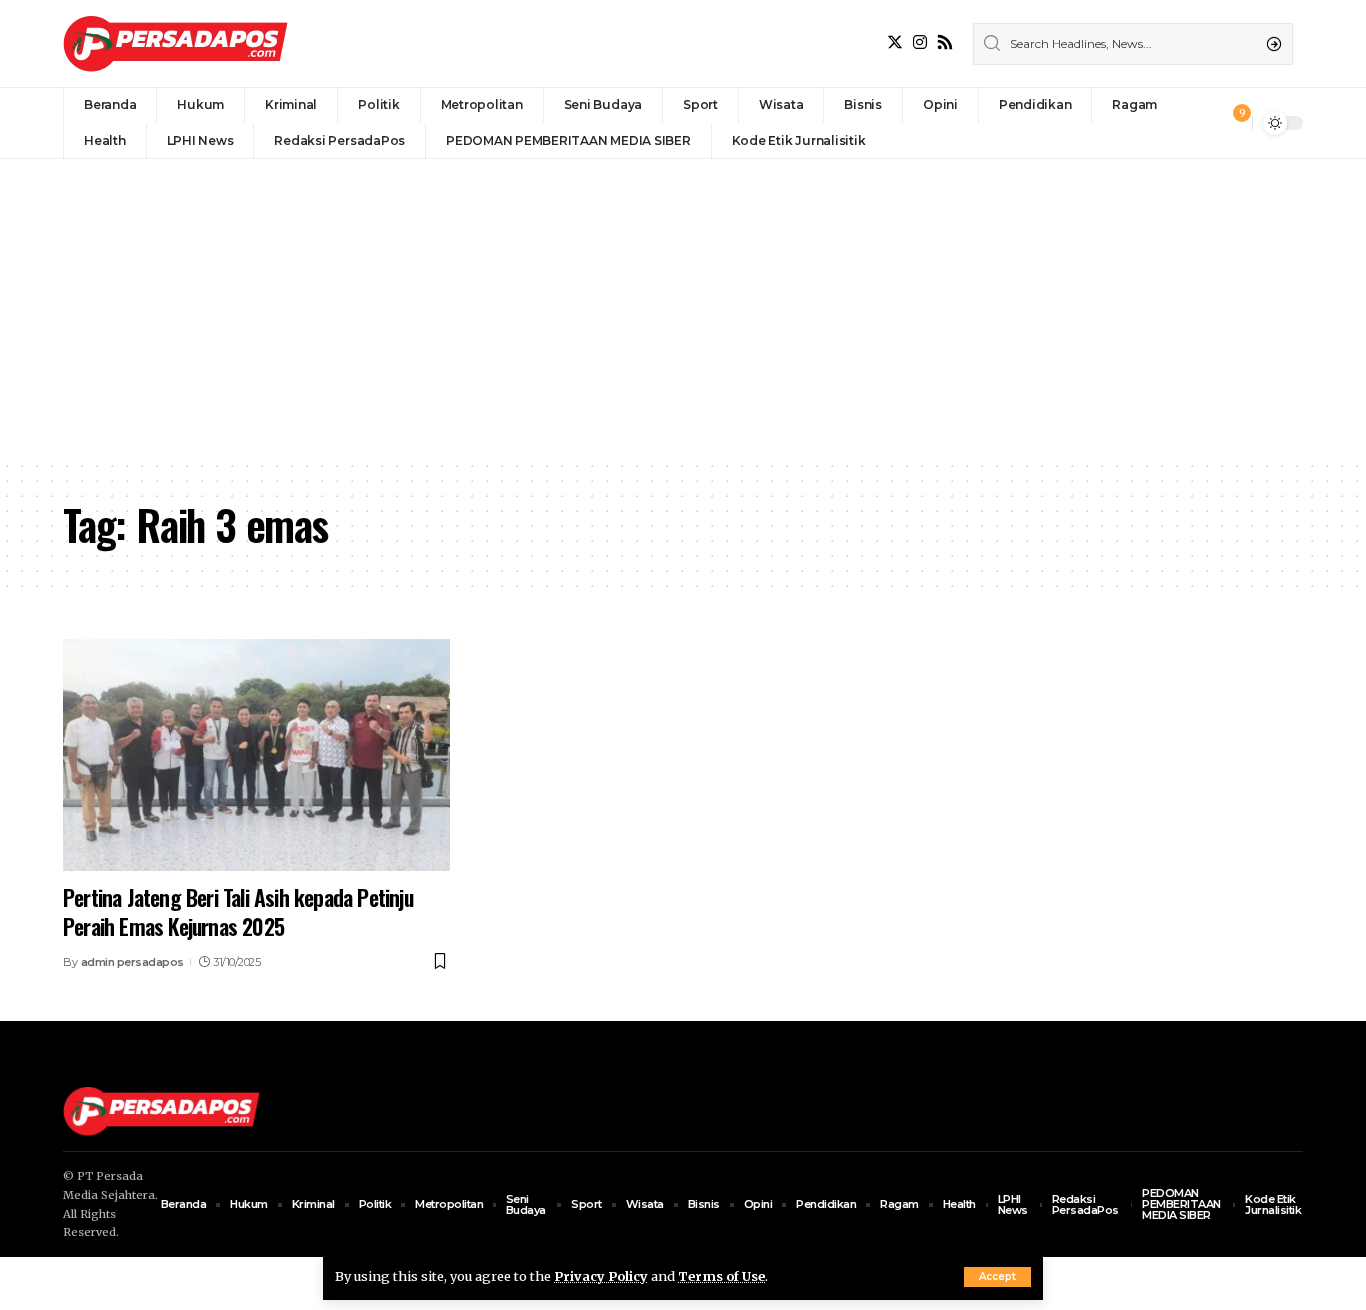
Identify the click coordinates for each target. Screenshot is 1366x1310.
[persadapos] (175, 43)
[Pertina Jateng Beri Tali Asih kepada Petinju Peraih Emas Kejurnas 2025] (256, 755)
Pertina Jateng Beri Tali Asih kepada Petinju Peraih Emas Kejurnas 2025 (238, 911)
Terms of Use (721, 1276)
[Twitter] (895, 42)
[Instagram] (920, 42)
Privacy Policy (601, 1276)
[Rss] (945, 42)
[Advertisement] (683, 309)
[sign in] (1204, 123)
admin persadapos (132, 962)
